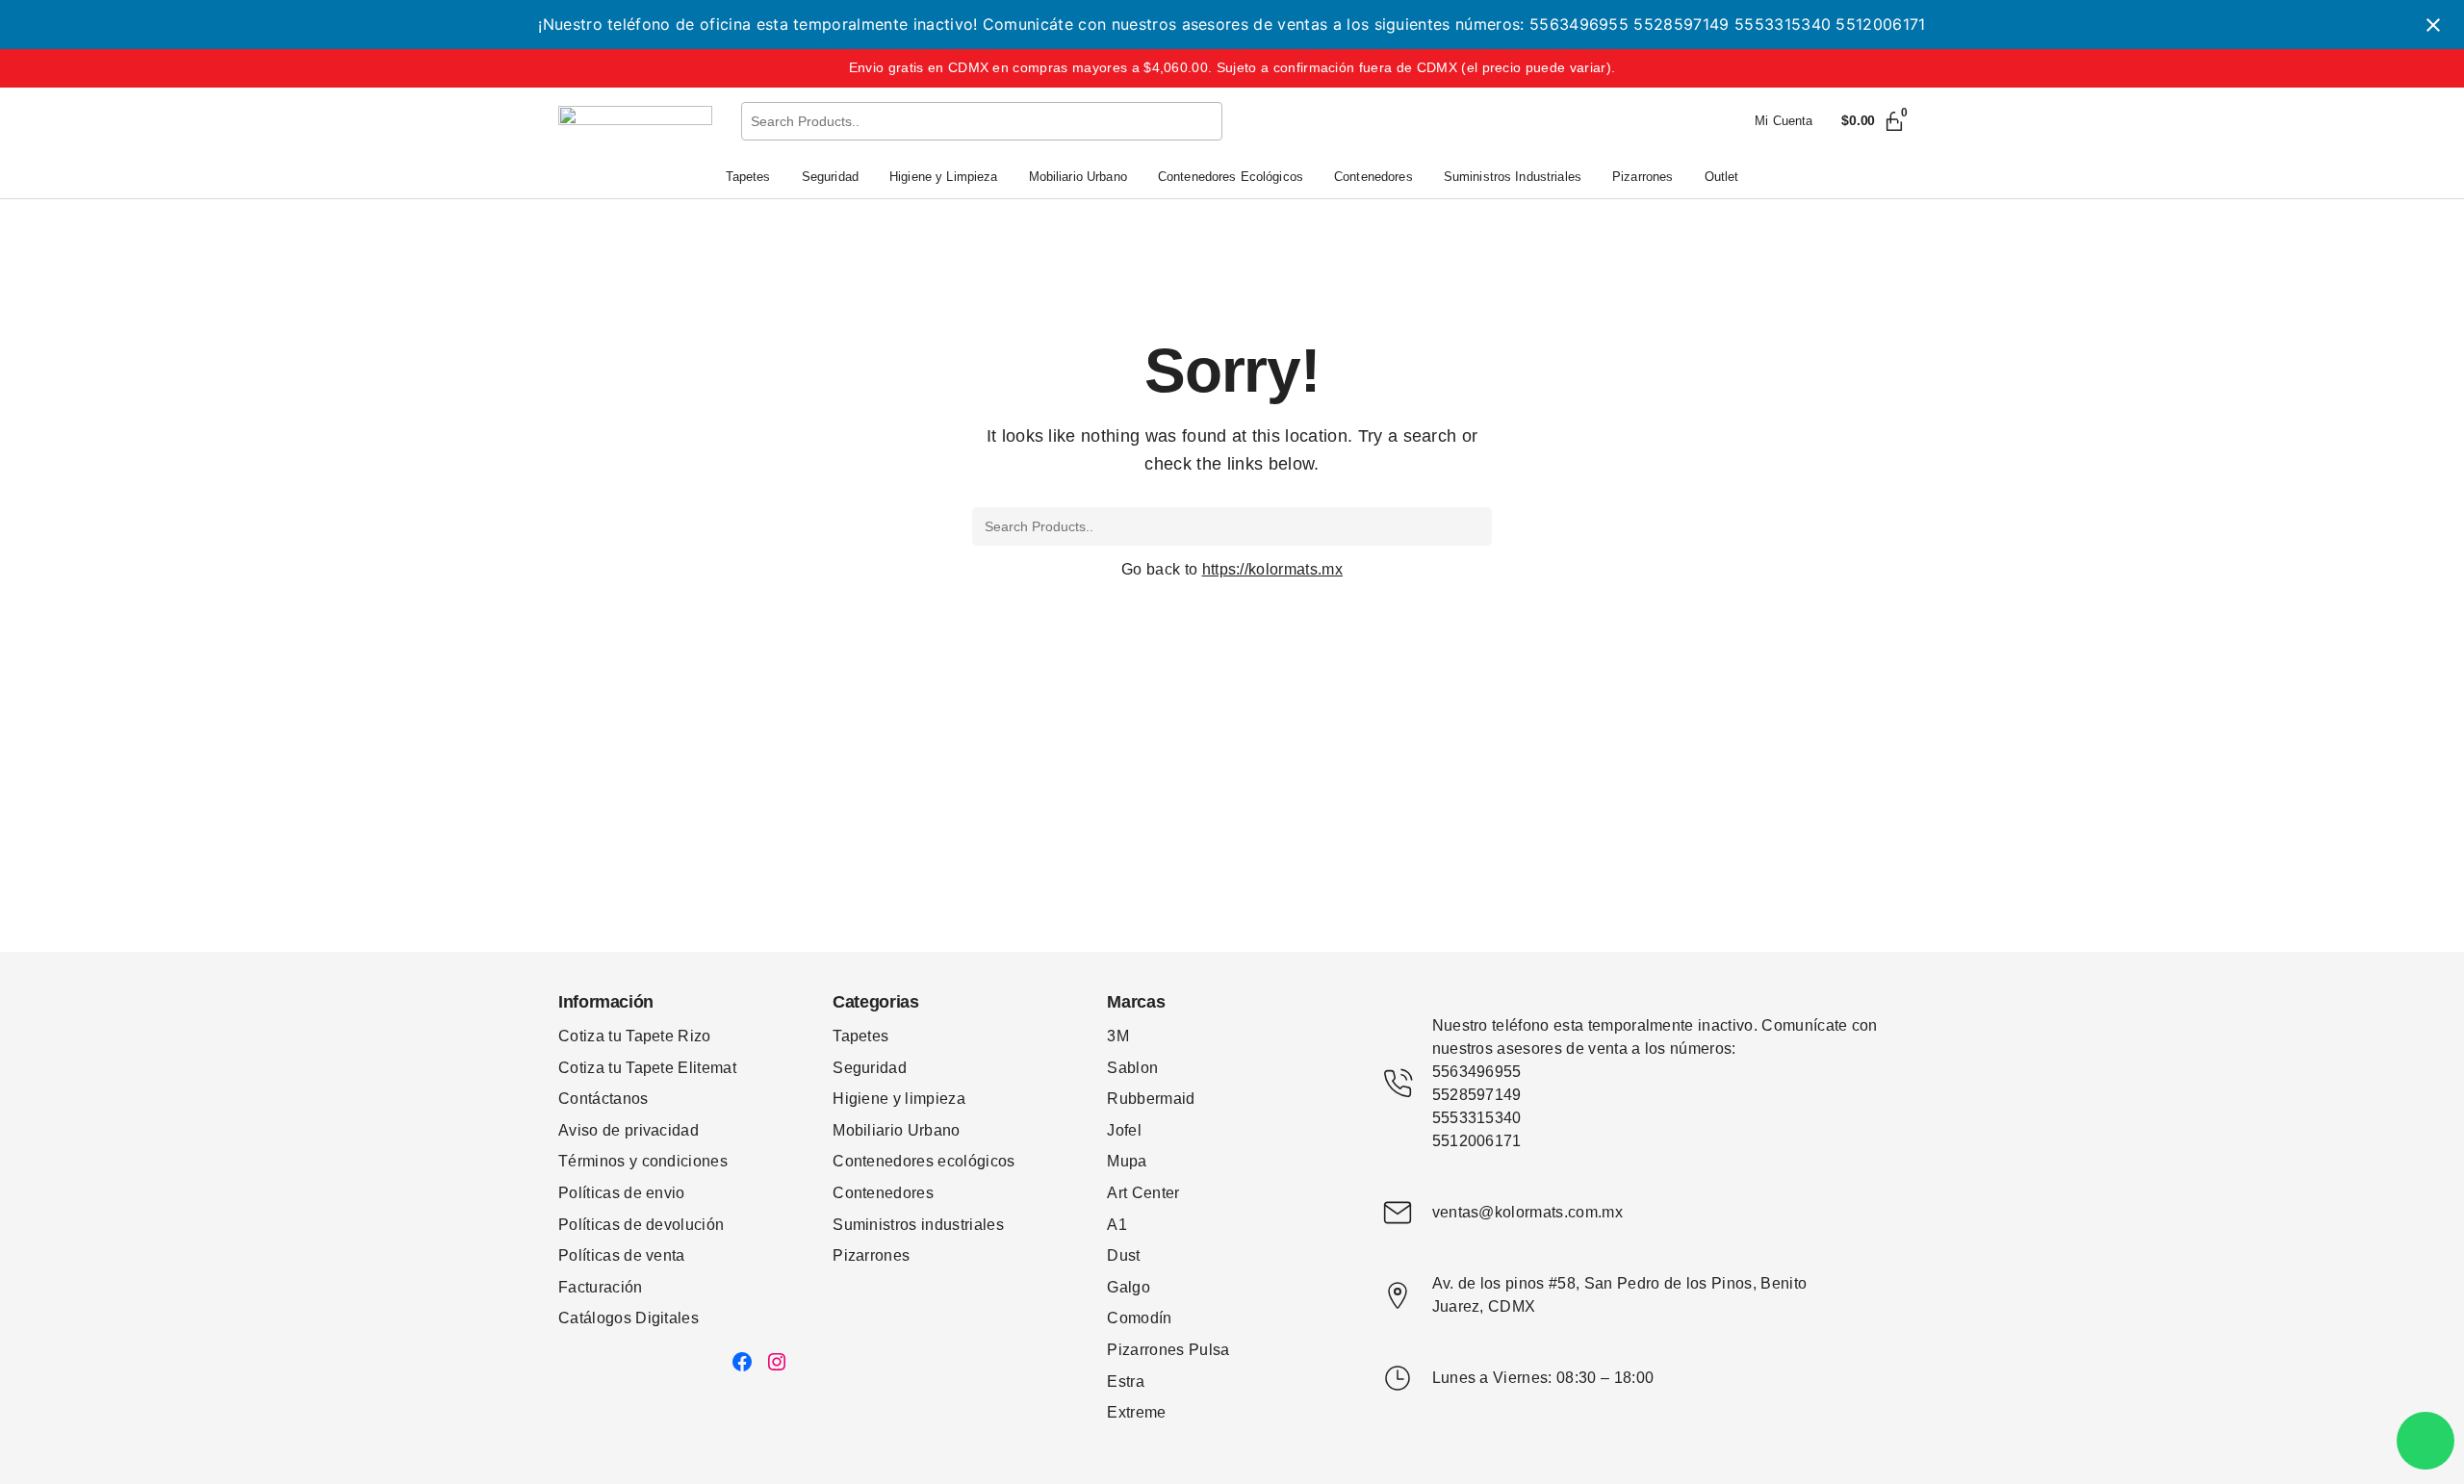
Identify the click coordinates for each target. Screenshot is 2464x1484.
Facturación (601, 1287)
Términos (594, 1161)
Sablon (1132, 1068)
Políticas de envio (622, 1193)
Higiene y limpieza (899, 1099)
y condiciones (679, 1161)
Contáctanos (603, 1099)
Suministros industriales (918, 1225)
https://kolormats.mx (1272, 569)
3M (1118, 1036)
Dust (1123, 1255)
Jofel (1124, 1130)
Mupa (1127, 1161)
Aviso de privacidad (629, 1130)
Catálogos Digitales (629, 1318)
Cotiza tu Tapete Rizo (635, 1036)
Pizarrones (871, 1255)
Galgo (1129, 1287)
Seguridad (870, 1068)
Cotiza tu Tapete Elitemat (647, 1068)
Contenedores (883, 1193)
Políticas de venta (622, 1255)
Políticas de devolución (641, 1225)
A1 (1117, 1225)
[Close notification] (2433, 25)
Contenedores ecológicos (924, 1161)
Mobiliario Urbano (896, 1130)
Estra (1126, 1382)
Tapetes (860, 1036)
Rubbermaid (1151, 1099)
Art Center (1143, 1193)
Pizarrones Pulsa (1168, 1350)
